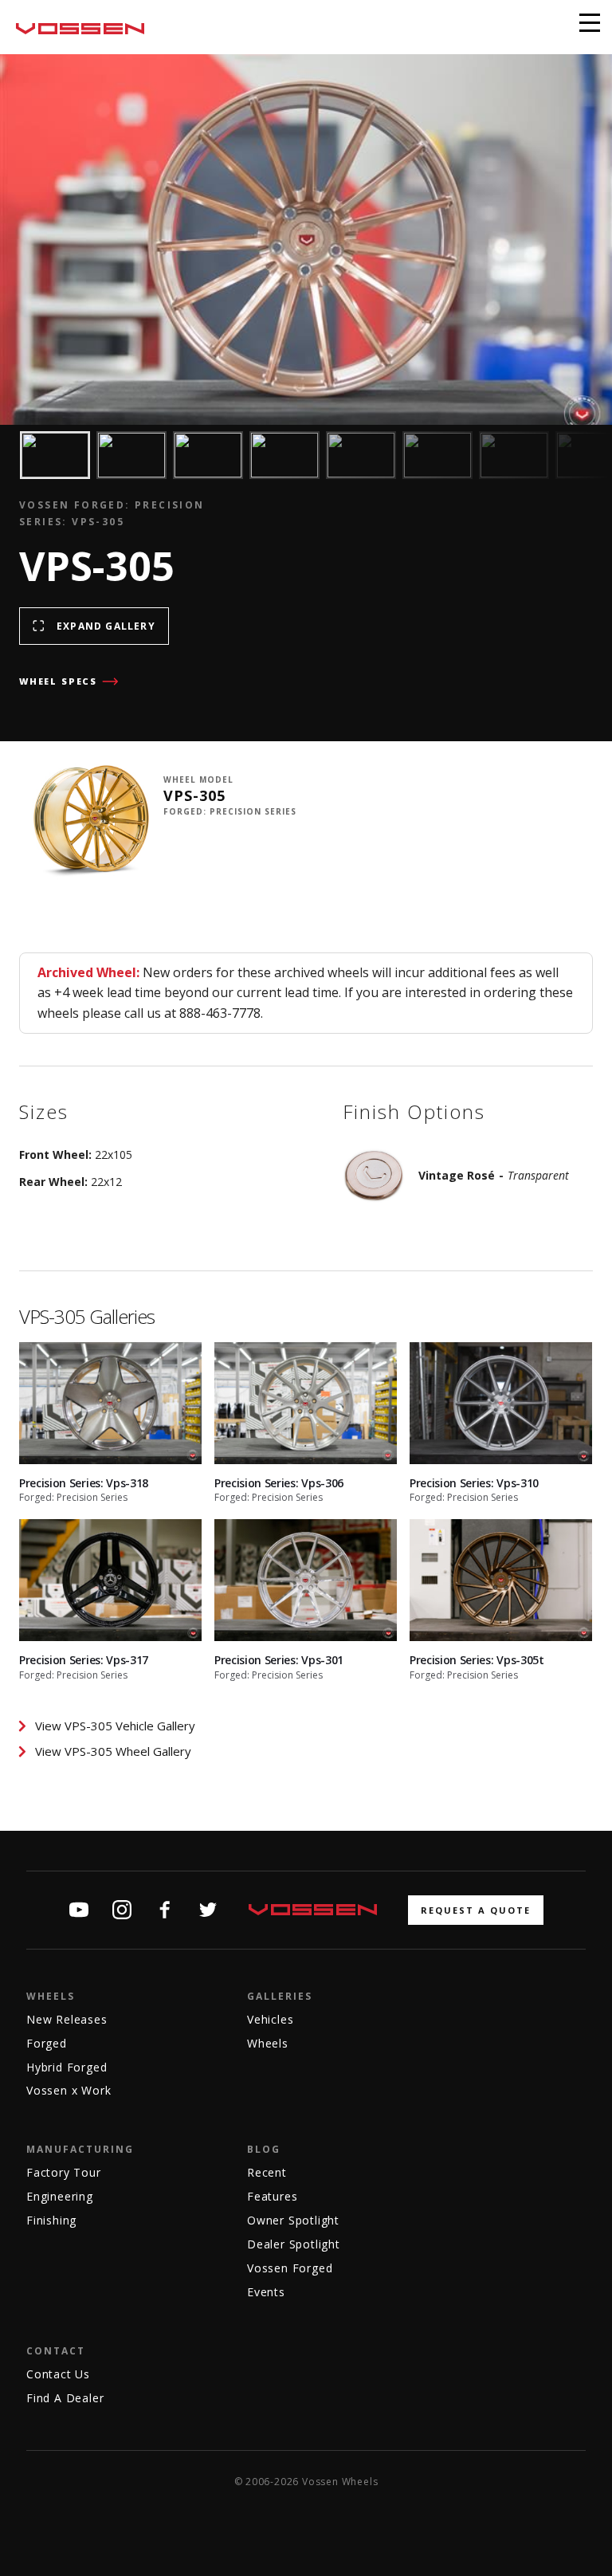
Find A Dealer (65, 2398)
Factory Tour (64, 2172)
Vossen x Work (69, 2090)
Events (266, 2292)
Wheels (51, 1996)
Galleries (280, 1996)
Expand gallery (106, 626)
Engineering (60, 2196)
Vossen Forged (290, 2268)
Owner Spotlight (293, 2220)
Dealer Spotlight (294, 2244)
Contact (56, 2351)
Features (272, 2196)
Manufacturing (80, 2149)
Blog (264, 2149)
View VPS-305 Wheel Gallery (113, 1751)
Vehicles (270, 2019)
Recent (267, 2172)
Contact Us (58, 2374)
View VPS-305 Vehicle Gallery (115, 1726)
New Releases (67, 2019)
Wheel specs (58, 681)
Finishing (51, 2220)
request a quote (476, 1910)
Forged (47, 2043)
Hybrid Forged (67, 2067)
